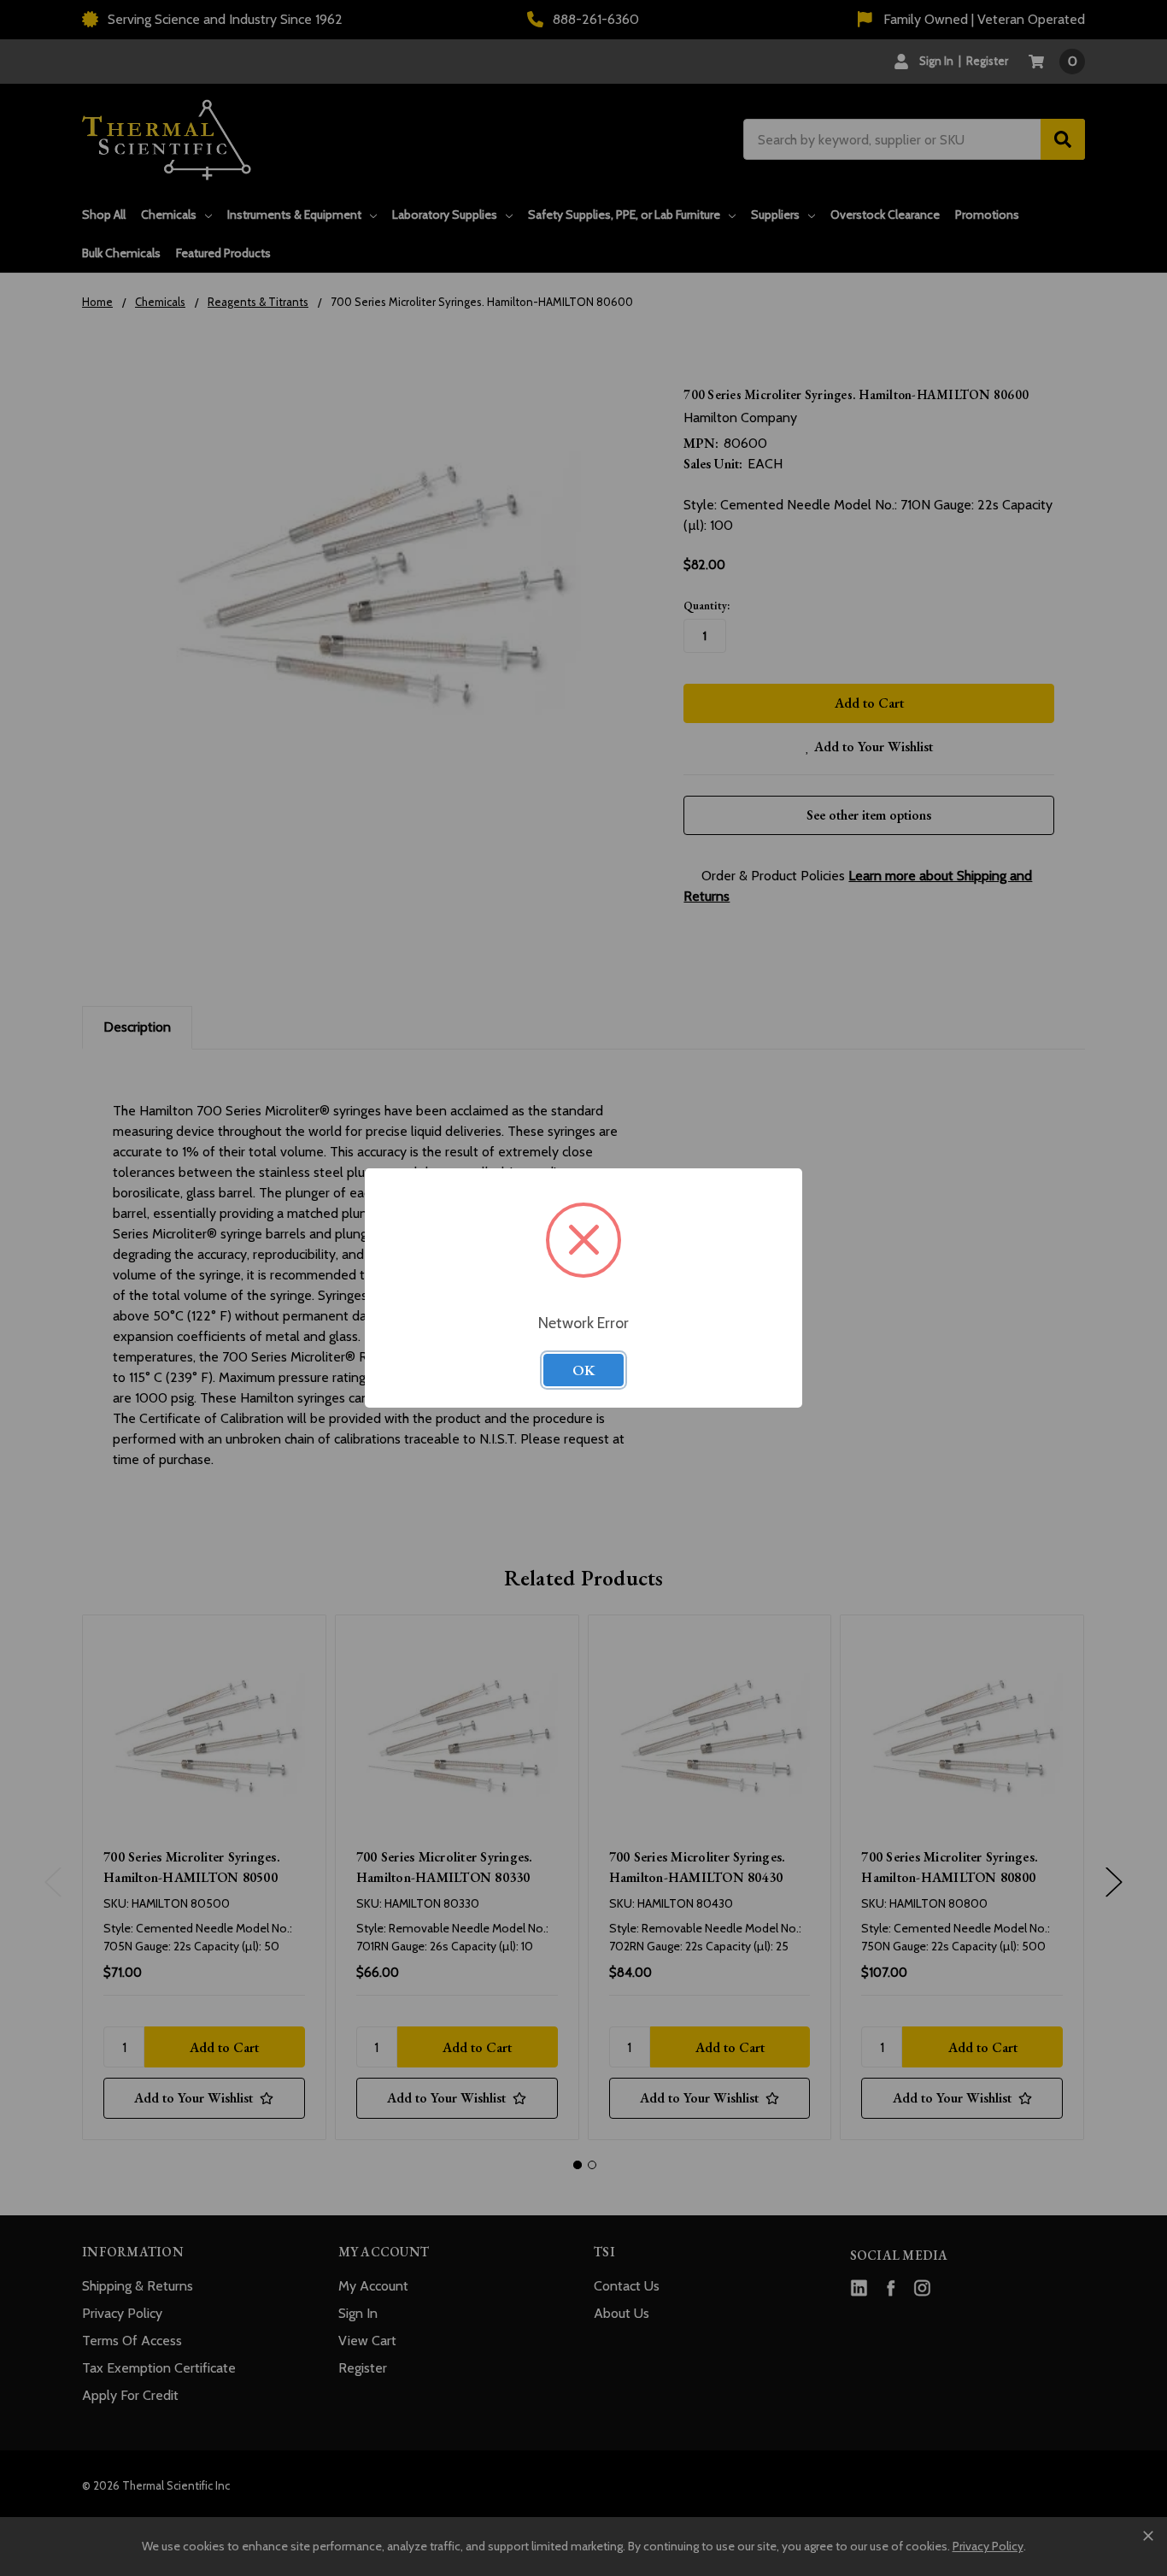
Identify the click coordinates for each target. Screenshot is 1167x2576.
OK (583, 1370)
